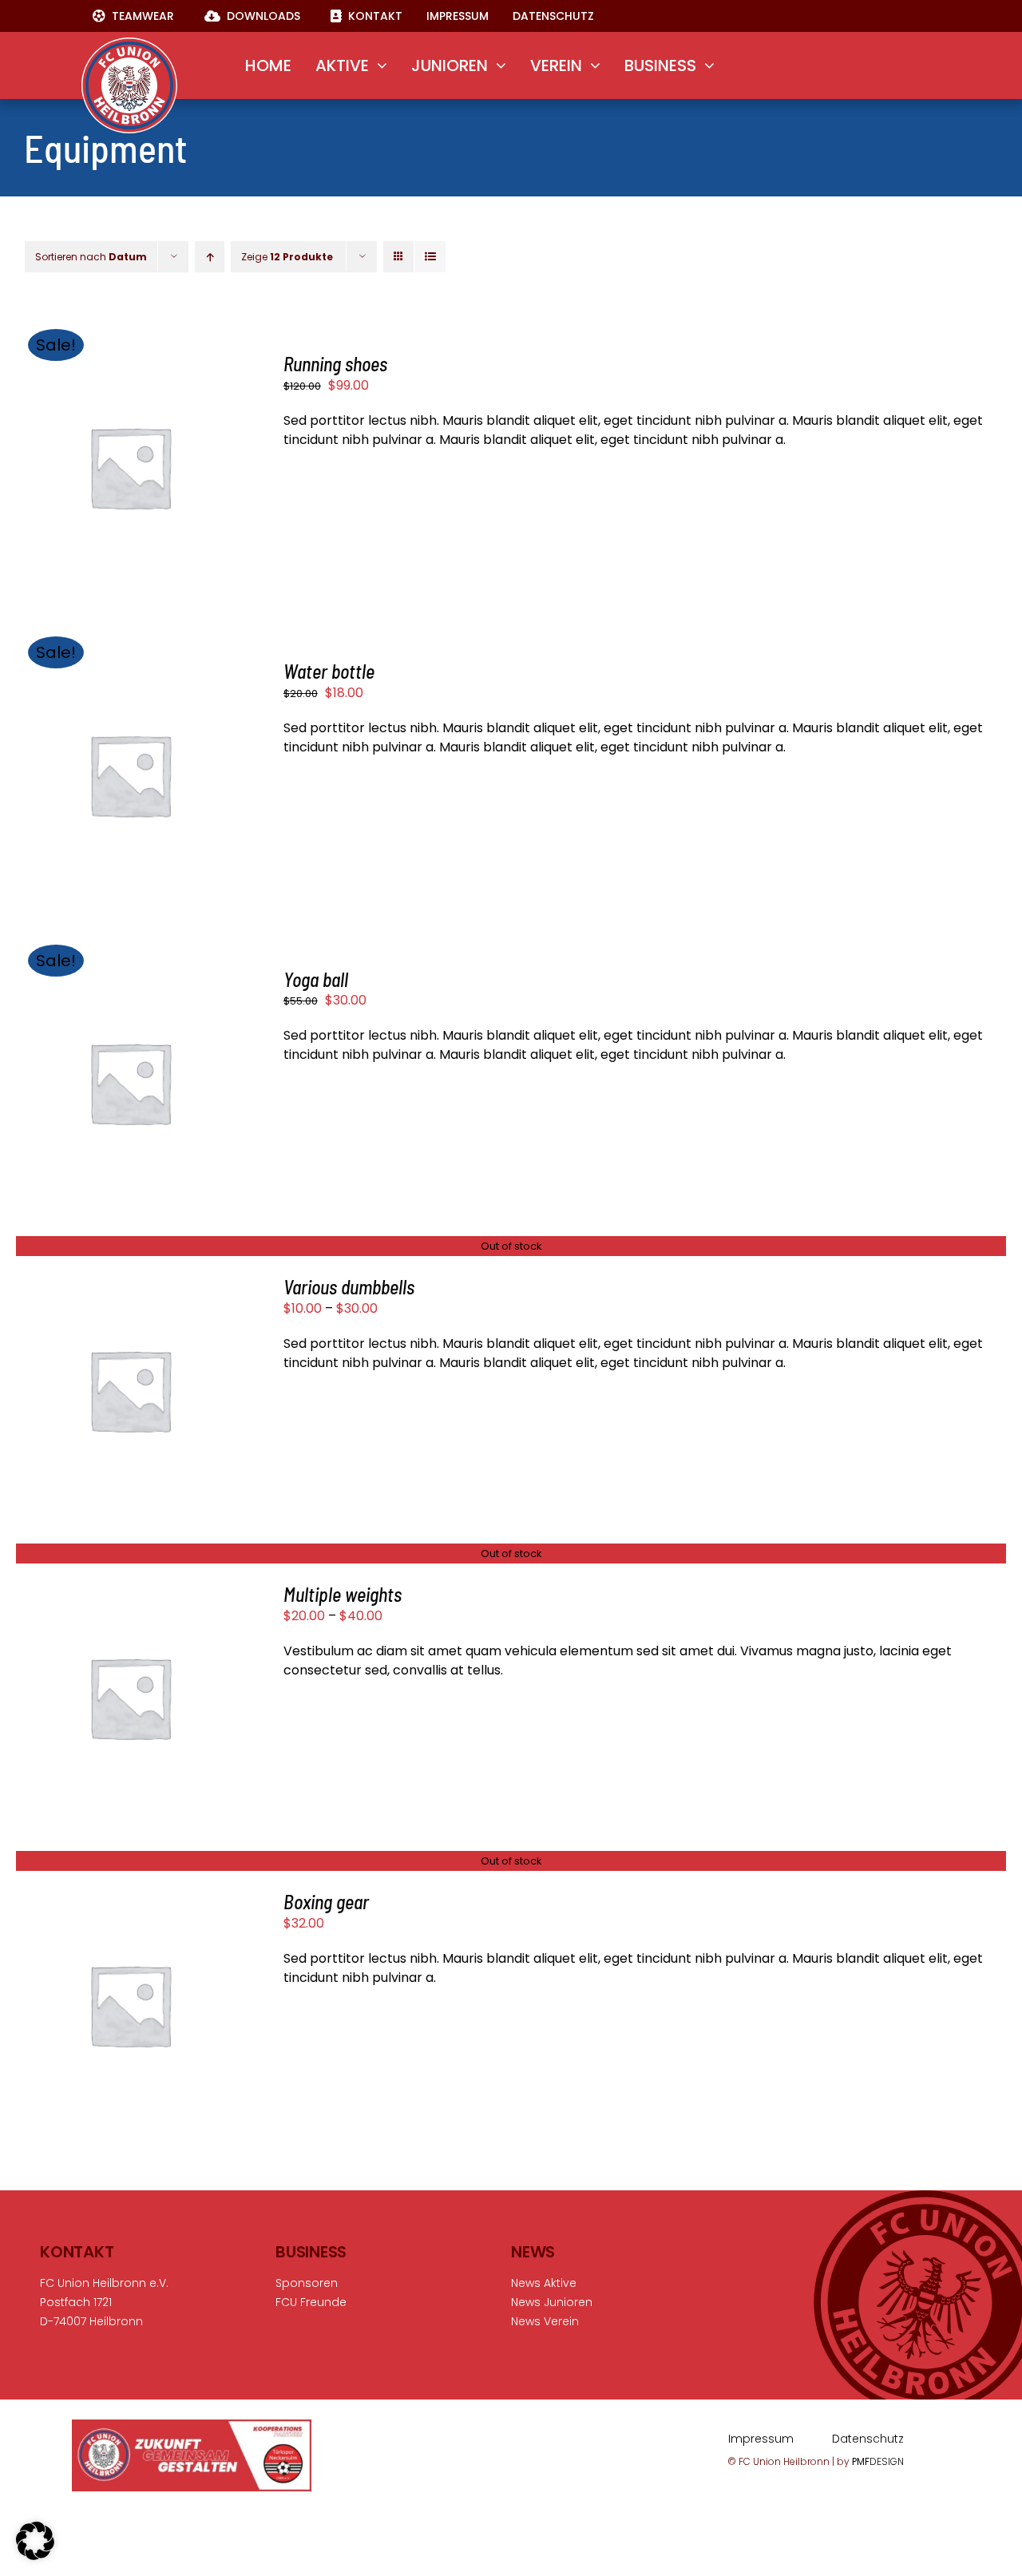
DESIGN (878, 2461)
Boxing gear (326, 1902)
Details (130, 480)
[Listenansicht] (430, 257)
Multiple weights (343, 1594)
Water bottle (329, 671)
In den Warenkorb (117, 460)
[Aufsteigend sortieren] (210, 257)
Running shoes (335, 364)
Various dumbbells (349, 1287)
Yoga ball (316, 979)
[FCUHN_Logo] (129, 44)
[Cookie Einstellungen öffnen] (35, 2556)
